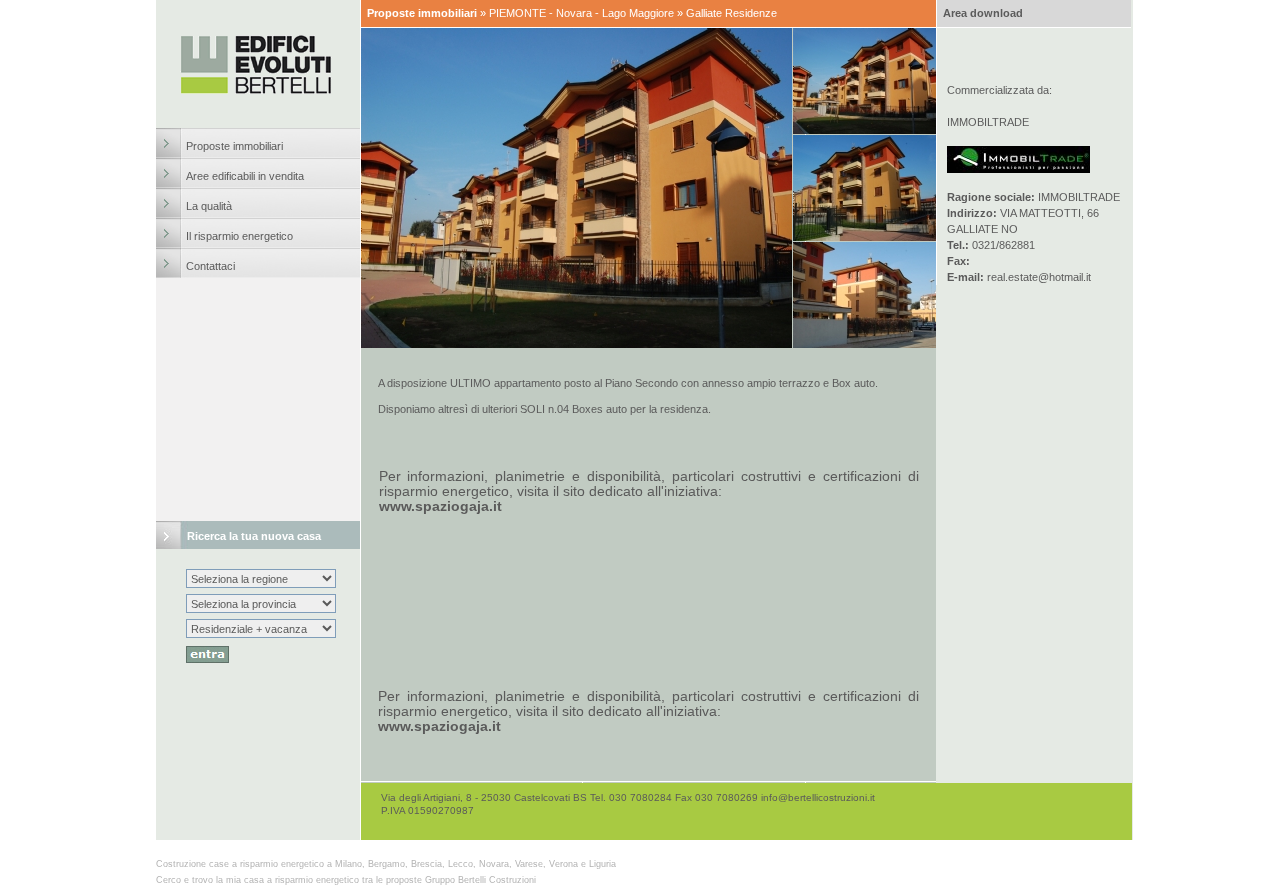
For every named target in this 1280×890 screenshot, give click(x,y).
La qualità (209, 206)
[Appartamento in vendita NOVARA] (864, 238)
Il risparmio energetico (239, 236)
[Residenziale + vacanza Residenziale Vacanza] (261, 629)
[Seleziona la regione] (261, 579)
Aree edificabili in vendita (245, 176)
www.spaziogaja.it (440, 506)
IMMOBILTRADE (988, 122)
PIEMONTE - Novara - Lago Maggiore (581, 13)
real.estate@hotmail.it (1039, 277)
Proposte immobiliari (234, 146)
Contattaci (210, 266)
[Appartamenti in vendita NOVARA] (864, 131)
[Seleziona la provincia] (261, 604)
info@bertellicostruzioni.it (818, 797)
